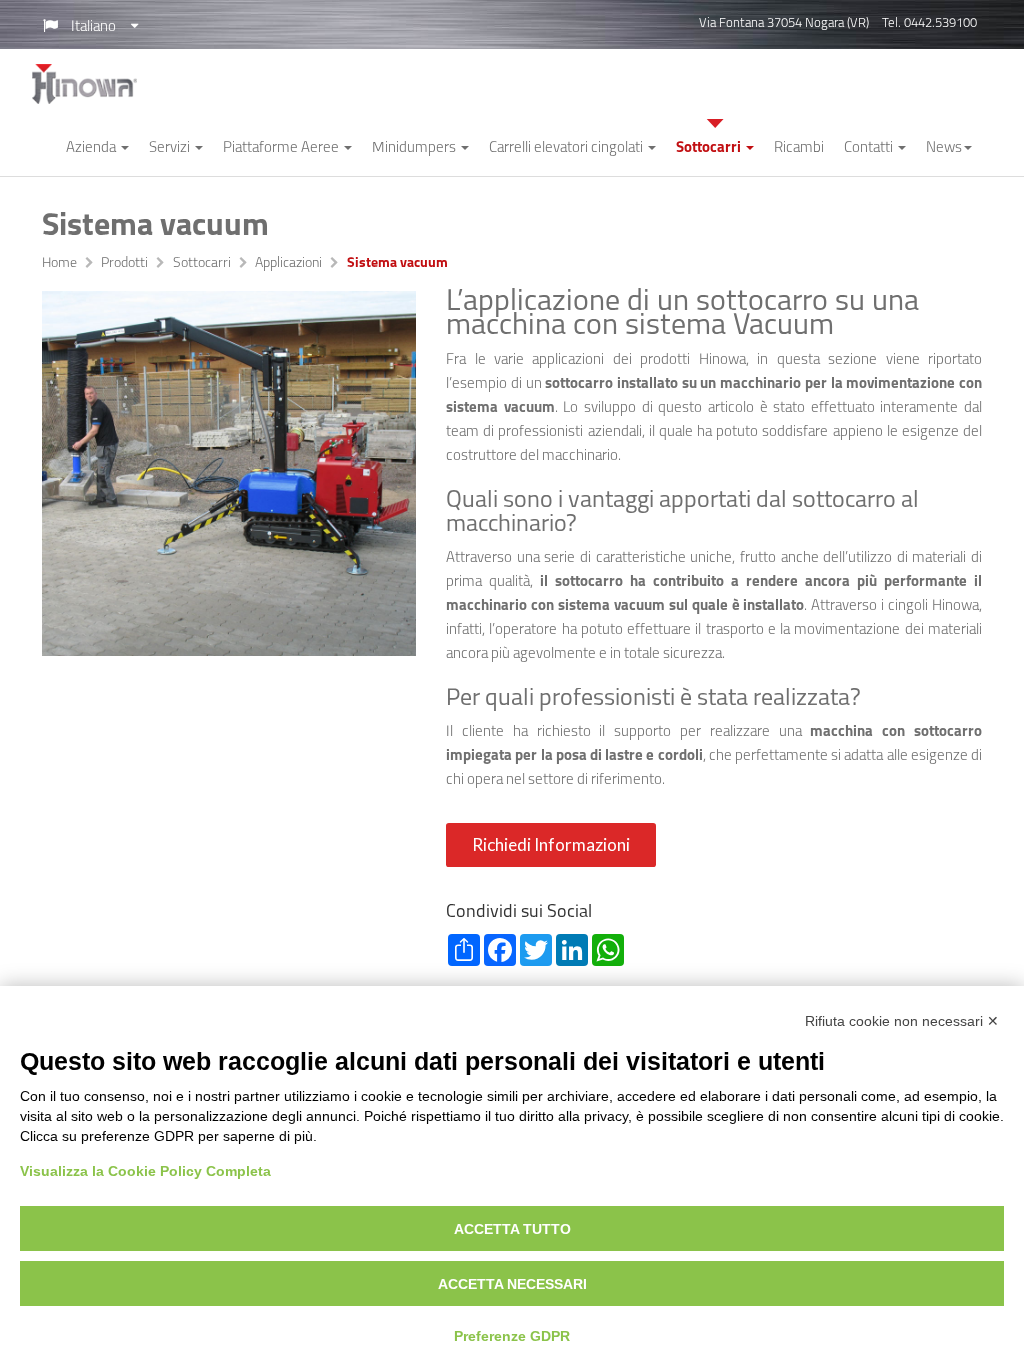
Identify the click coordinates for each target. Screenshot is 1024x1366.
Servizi (171, 148)
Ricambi (799, 148)
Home (59, 264)
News (944, 148)
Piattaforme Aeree (282, 148)
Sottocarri (710, 148)
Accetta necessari (512, 1284)
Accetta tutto (512, 1229)
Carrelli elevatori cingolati (567, 148)
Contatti (870, 148)
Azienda (92, 148)
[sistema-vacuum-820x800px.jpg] (229, 473)
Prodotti (124, 264)
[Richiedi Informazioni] (553, 863)
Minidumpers (415, 148)
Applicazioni (288, 264)
